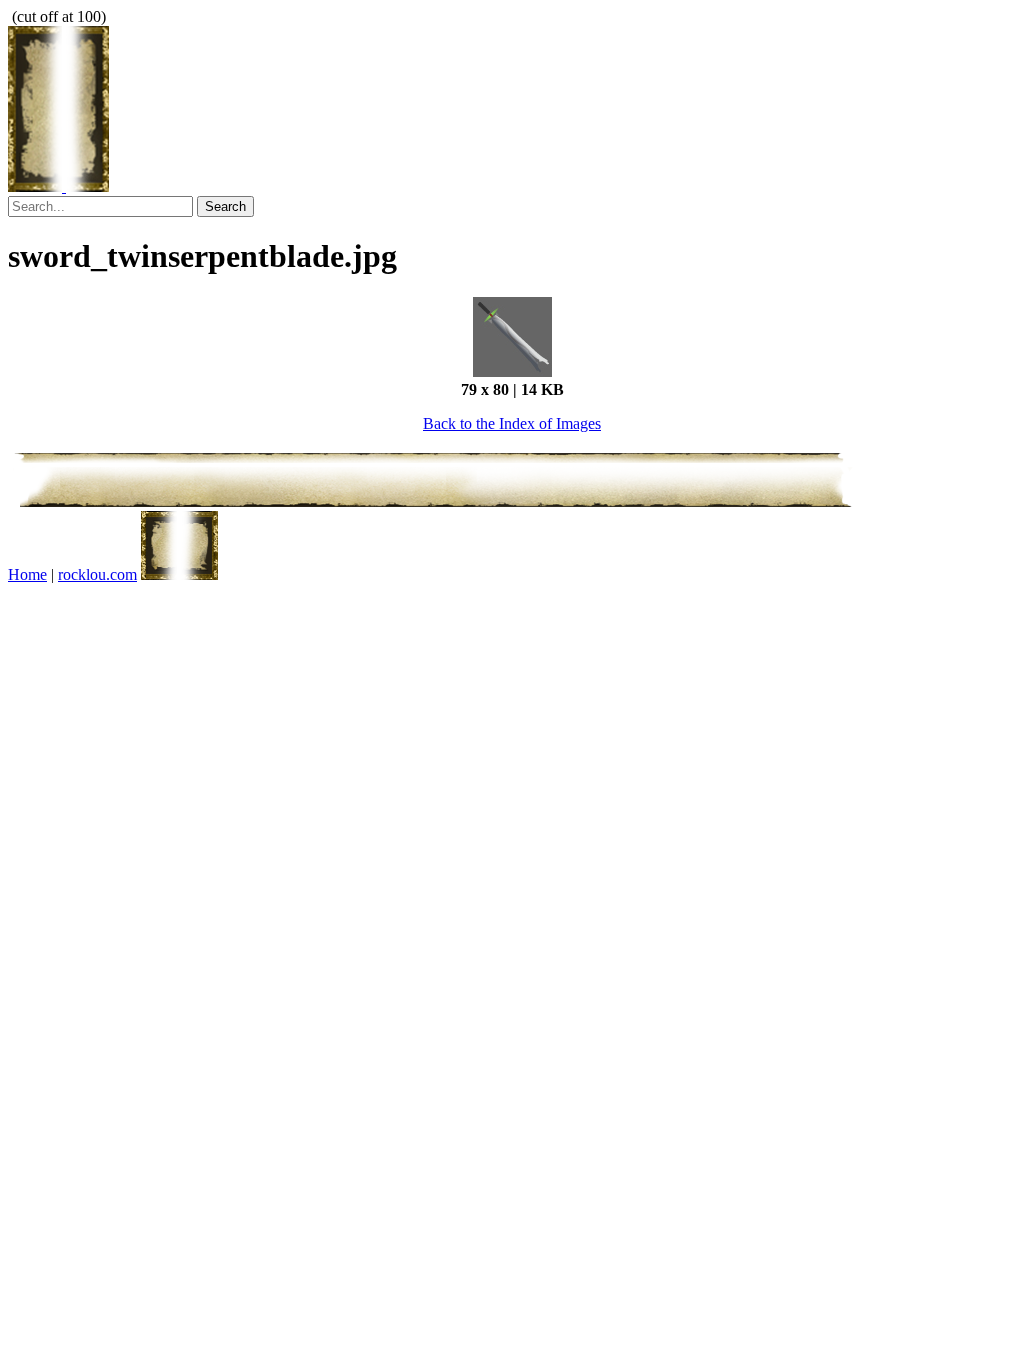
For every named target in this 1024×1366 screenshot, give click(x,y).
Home (27, 574)
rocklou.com (97, 574)
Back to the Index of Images (512, 423)
